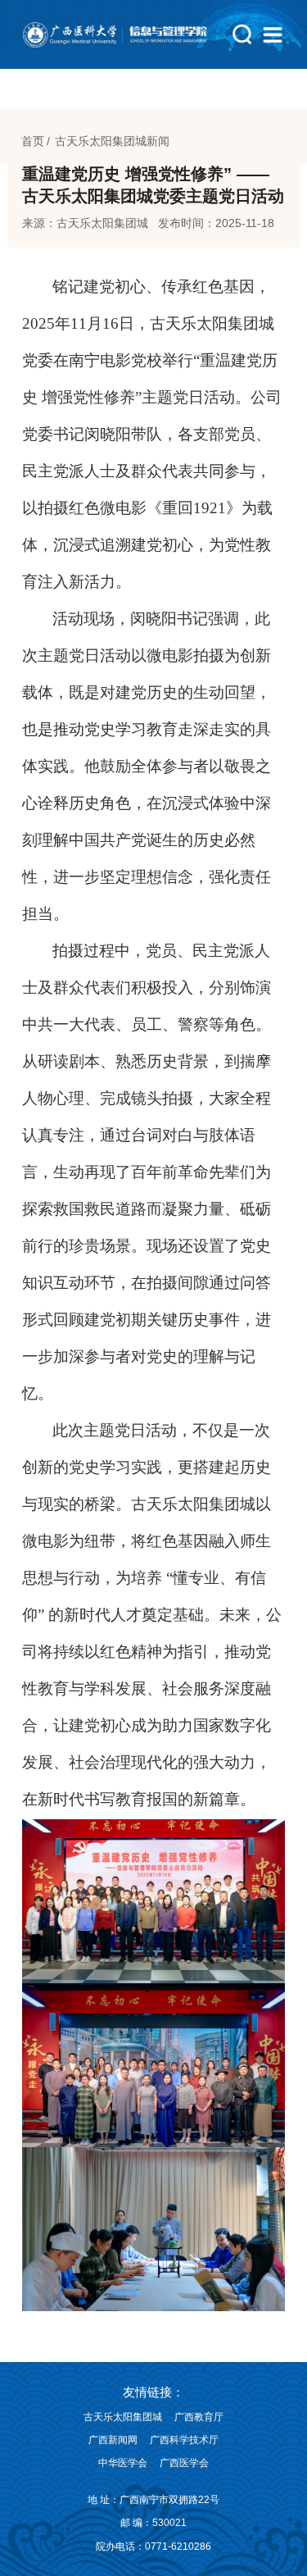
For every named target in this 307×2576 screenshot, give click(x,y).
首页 (33, 141)
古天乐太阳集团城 (123, 2417)
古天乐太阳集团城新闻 (112, 141)
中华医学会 (123, 2463)
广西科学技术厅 (184, 2440)
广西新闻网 (113, 2440)
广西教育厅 (199, 2417)
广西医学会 (184, 2463)
